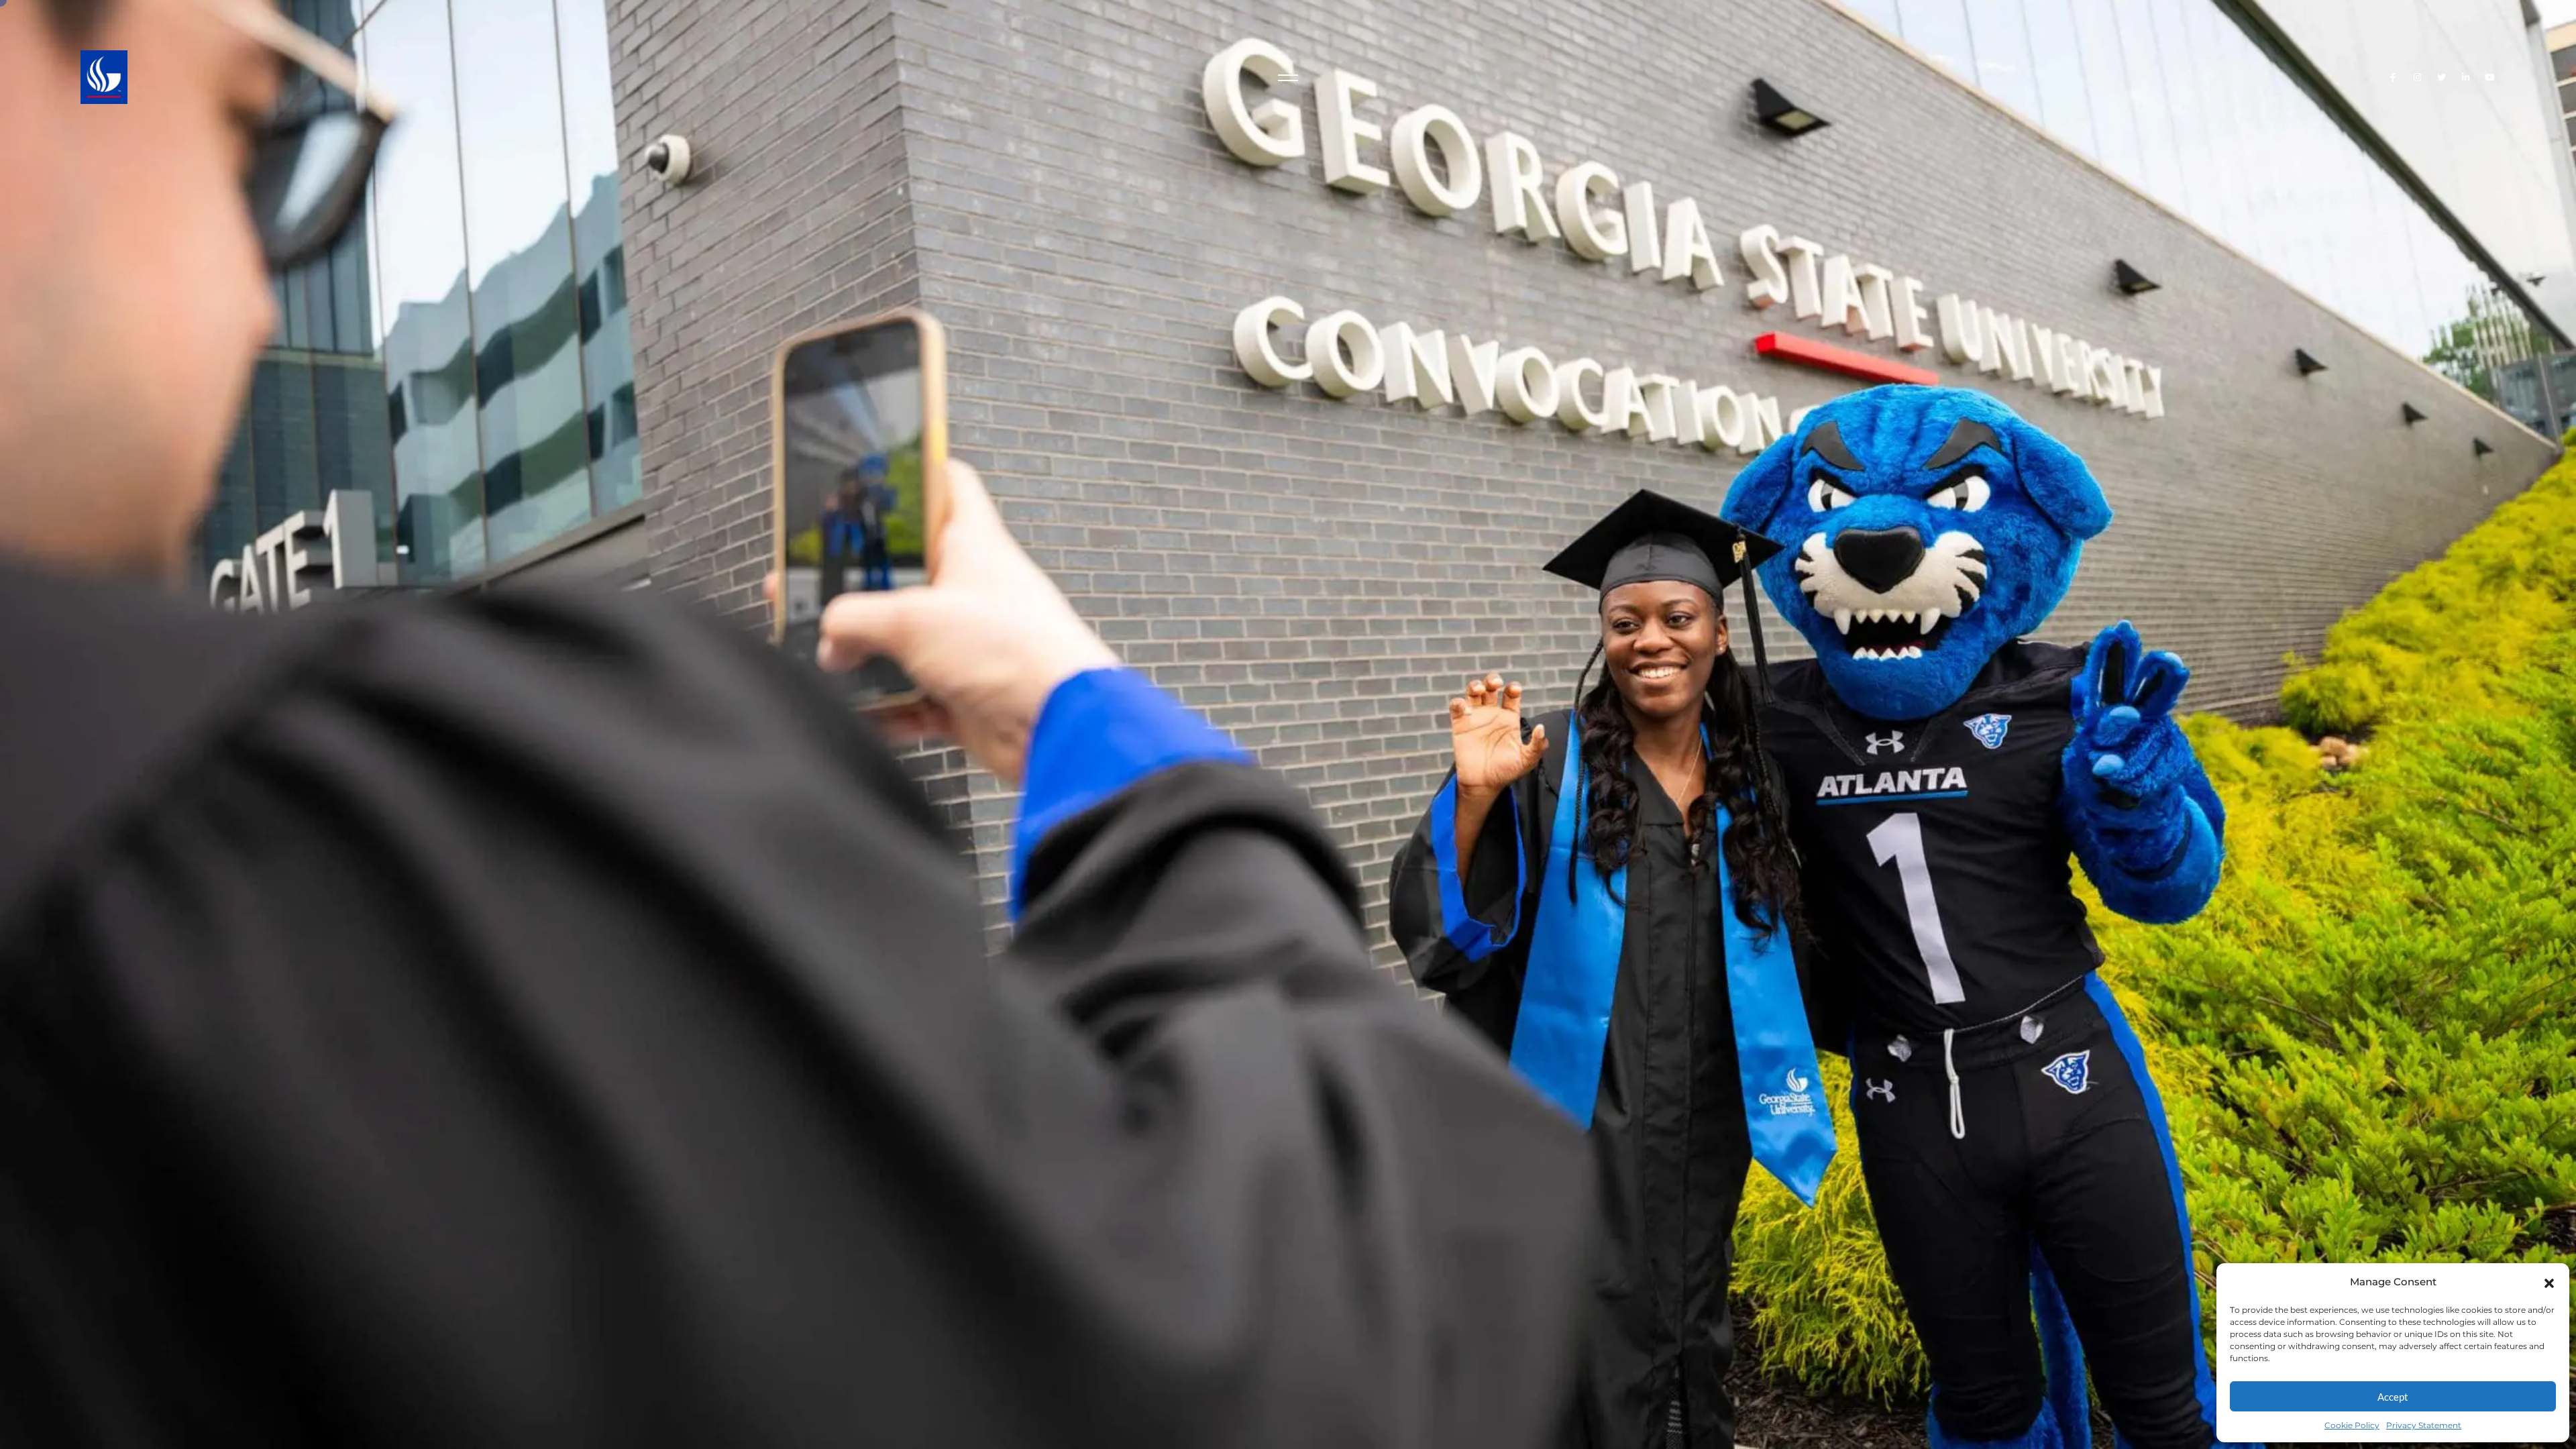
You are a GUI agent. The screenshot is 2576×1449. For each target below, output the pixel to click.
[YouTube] (2490, 77)
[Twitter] (2441, 77)
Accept (2393, 1397)
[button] (2549, 1282)
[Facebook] (2393, 77)
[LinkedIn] (2466, 77)
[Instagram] (2417, 77)
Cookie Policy (2352, 1425)
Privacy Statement (2424, 1425)
